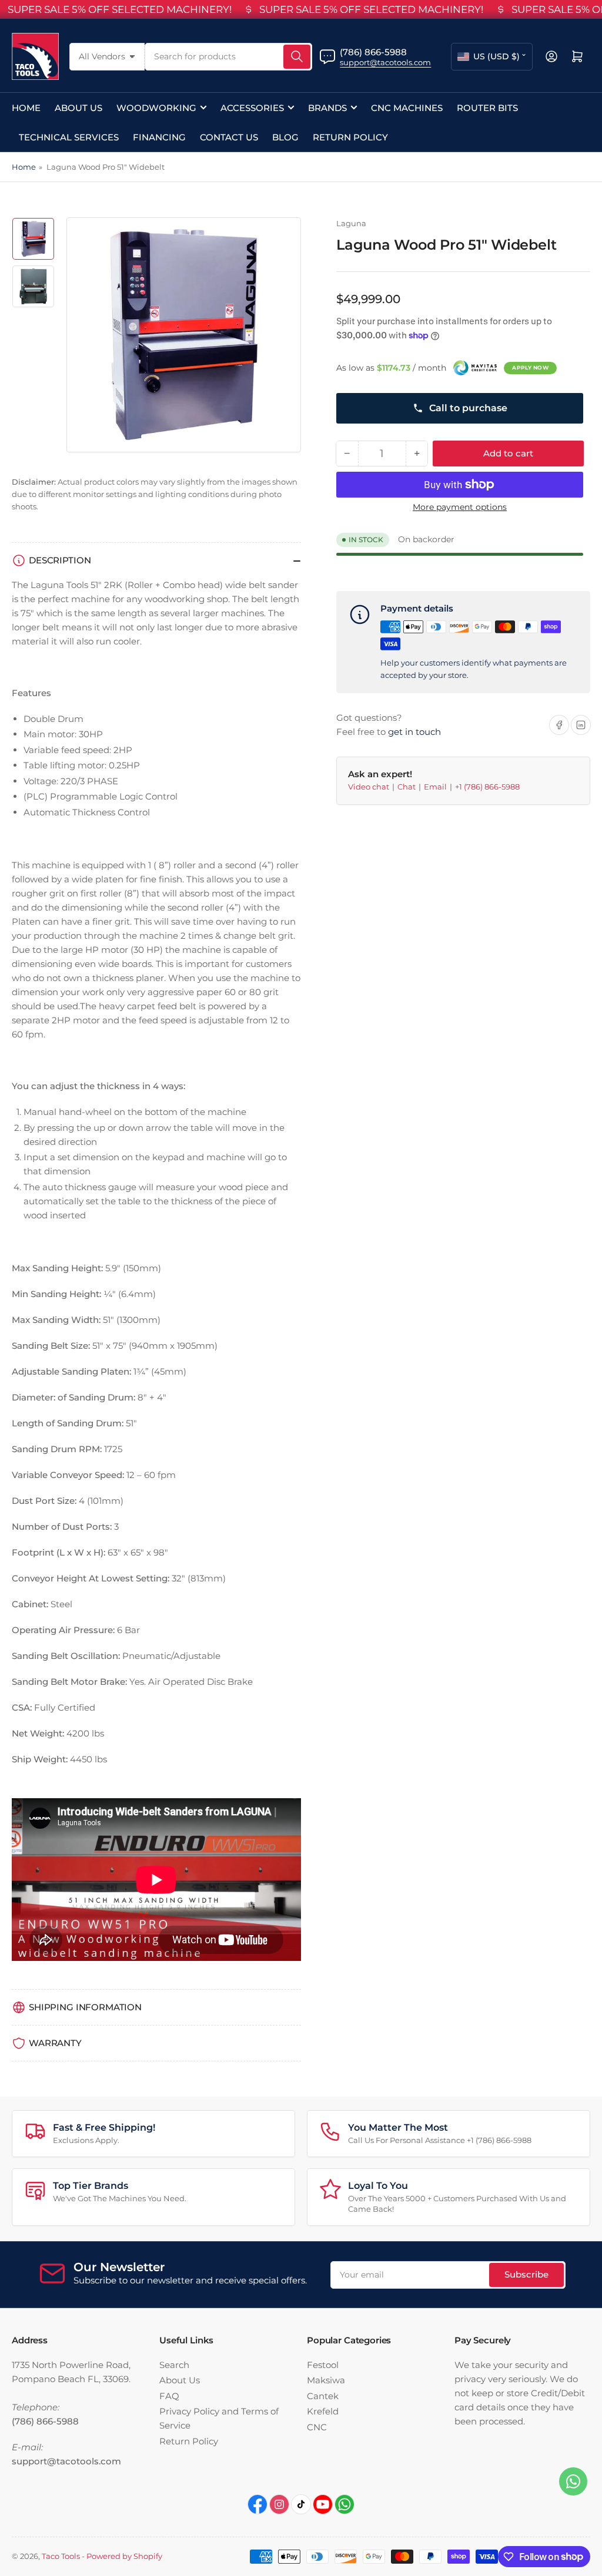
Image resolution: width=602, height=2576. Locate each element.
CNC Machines (407, 108)
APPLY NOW (530, 367)
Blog (285, 137)
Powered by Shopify (124, 2556)
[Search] (297, 57)
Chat (407, 787)
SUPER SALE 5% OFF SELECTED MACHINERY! (120, 9)
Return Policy (350, 137)
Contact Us (229, 137)
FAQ (169, 2396)
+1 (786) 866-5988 (487, 787)
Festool (323, 2365)
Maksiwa (326, 2380)
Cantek (323, 2396)
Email (436, 787)
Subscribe (526, 2274)
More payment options (460, 507)
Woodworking (156, 108)
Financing (159, 137)
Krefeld (323, 2411)
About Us (78, 108)
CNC (317, 2427)
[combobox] (228, 57)
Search (174, 2365)
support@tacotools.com (385, 62)
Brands (327, 108)
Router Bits (487, 108)
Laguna (351, 223)
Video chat (369, 787)
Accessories (252, 108)
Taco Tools (61, 2556)
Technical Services (69, 137)
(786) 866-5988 (373, 52)
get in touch (414, 732)
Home (26, 108)
